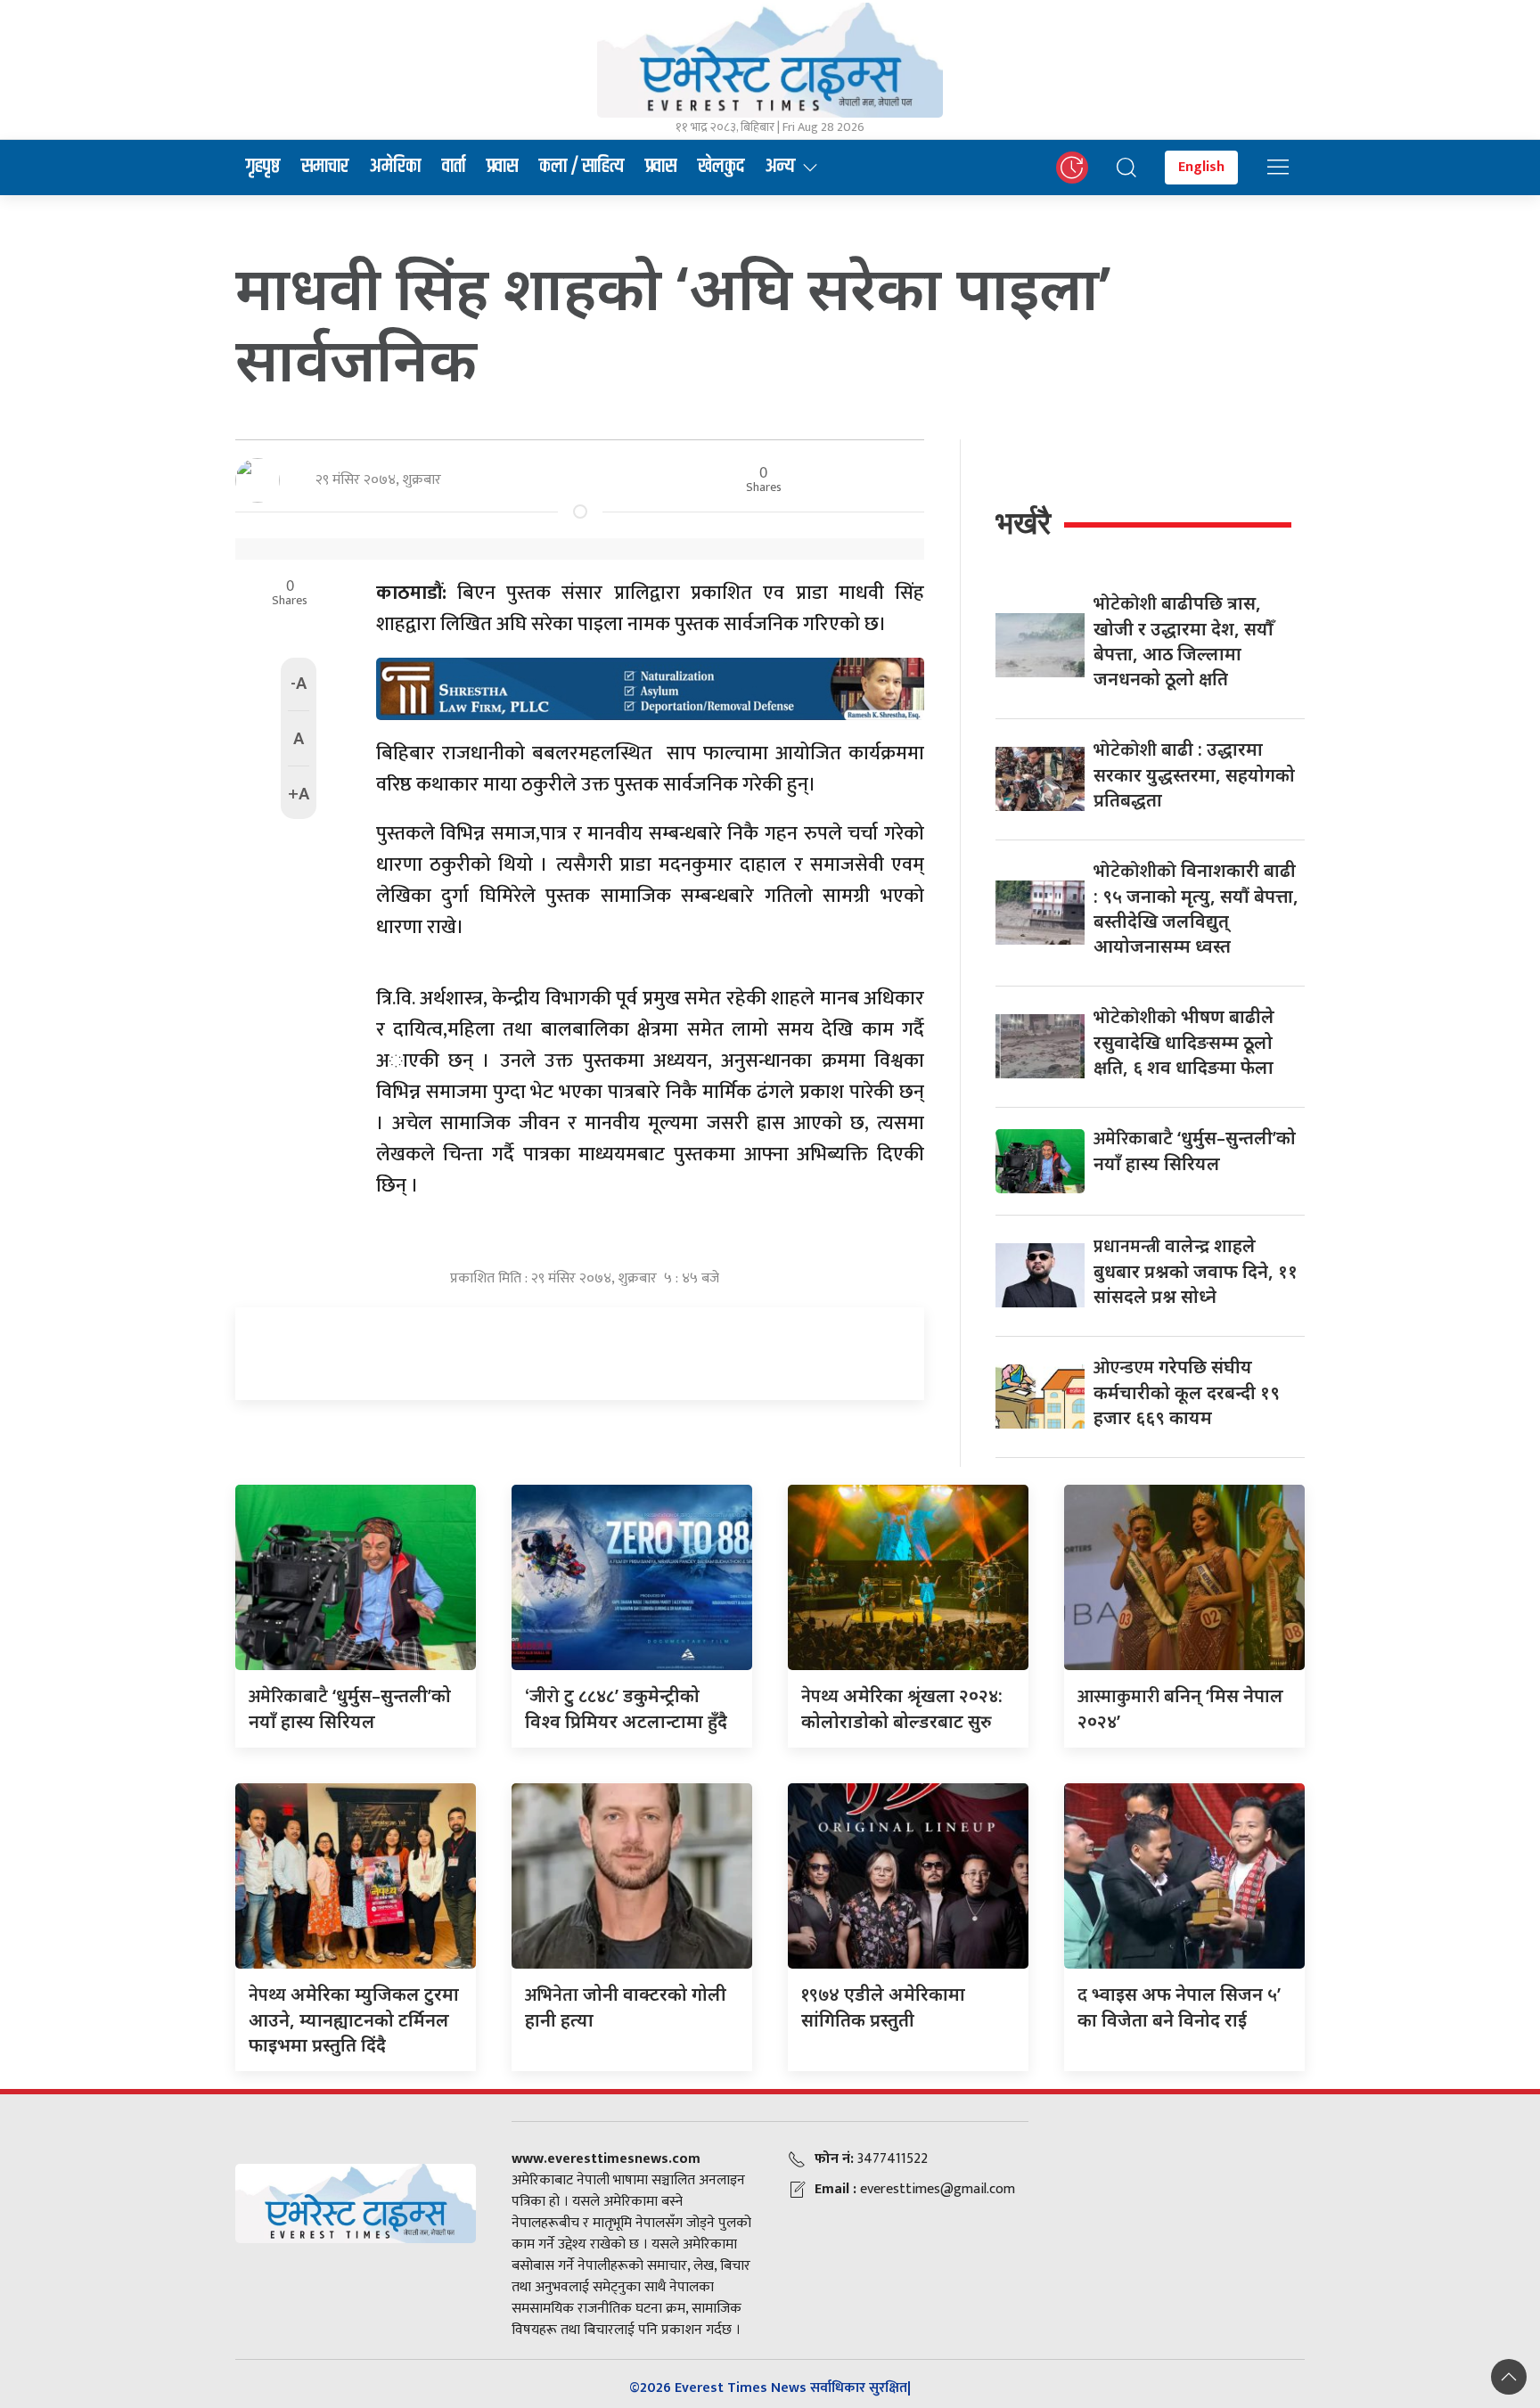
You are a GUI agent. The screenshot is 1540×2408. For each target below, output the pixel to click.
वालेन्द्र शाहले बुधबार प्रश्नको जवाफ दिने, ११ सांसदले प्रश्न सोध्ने (1196, 1271)
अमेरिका (395, 167)
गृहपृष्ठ (263, 167)
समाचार (325, 167)
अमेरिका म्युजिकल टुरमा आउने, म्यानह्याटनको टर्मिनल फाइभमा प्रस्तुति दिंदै (354, 2019)
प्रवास (502, 167)
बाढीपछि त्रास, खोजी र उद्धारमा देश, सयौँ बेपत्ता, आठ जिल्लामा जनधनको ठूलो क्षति (1184, 641)
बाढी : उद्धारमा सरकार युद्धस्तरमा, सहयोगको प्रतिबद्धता (1194, 774)
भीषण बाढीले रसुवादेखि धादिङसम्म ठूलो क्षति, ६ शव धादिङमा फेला (1184, 1042)
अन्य (780, 167)
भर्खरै (1023, 523)
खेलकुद (721, 167)
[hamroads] (650, 687)
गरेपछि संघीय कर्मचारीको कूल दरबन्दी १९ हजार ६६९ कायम (1187, 1392)
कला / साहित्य (582, 167)
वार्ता (454, 167)
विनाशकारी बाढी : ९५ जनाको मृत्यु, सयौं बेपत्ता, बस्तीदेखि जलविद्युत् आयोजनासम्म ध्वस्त (1196, 908)
